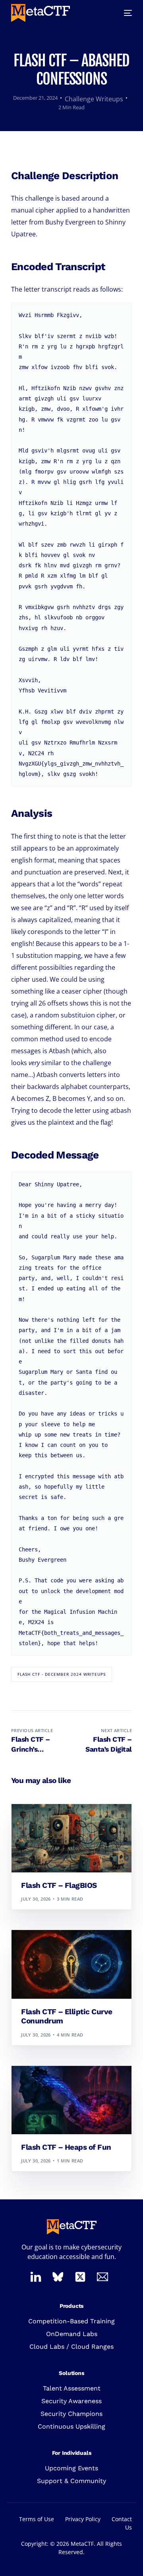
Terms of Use (37, 2519)
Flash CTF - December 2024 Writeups (62, 1674)
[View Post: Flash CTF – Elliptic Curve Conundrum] (71, 1964)
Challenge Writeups (94, 99)
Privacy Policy (83, 2519)
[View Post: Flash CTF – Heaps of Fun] (71, 2100)
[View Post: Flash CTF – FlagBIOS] (71, 1838)
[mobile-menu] (123, 13)
